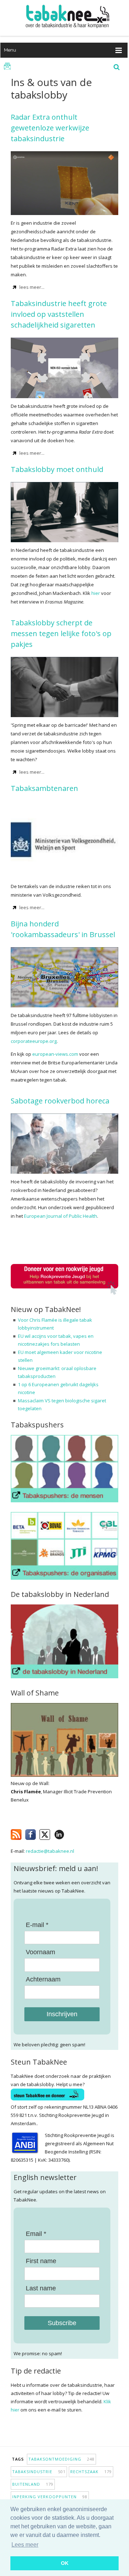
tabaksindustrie (39, 2472)
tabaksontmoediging (61, 2459)
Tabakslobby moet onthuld (57, 469)
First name (41, 2261)
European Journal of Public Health (61, 1216)
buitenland (33, 2484)
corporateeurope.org (34, 1041)
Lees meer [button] (25, 2545)
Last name (41, 2288)
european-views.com (55, 1054)
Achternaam (43, 1979)
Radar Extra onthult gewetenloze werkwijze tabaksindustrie (50, 128)
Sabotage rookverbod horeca (60, 1101)
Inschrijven (62, 2014)
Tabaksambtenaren (44, 788)
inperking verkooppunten (50, 2497)
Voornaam (40, 1952)
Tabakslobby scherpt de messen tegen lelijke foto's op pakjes (61, 633)
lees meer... (32, 287)
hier (96, 593)
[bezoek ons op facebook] (70, 1833)
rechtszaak (91, 2472)
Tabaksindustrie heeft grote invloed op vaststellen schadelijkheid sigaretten (59, 314)
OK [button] (65, 2563)
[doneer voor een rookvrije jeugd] (64, 1293)
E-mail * (37, 1925)
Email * (36, 2234)
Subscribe (62, 2323)
